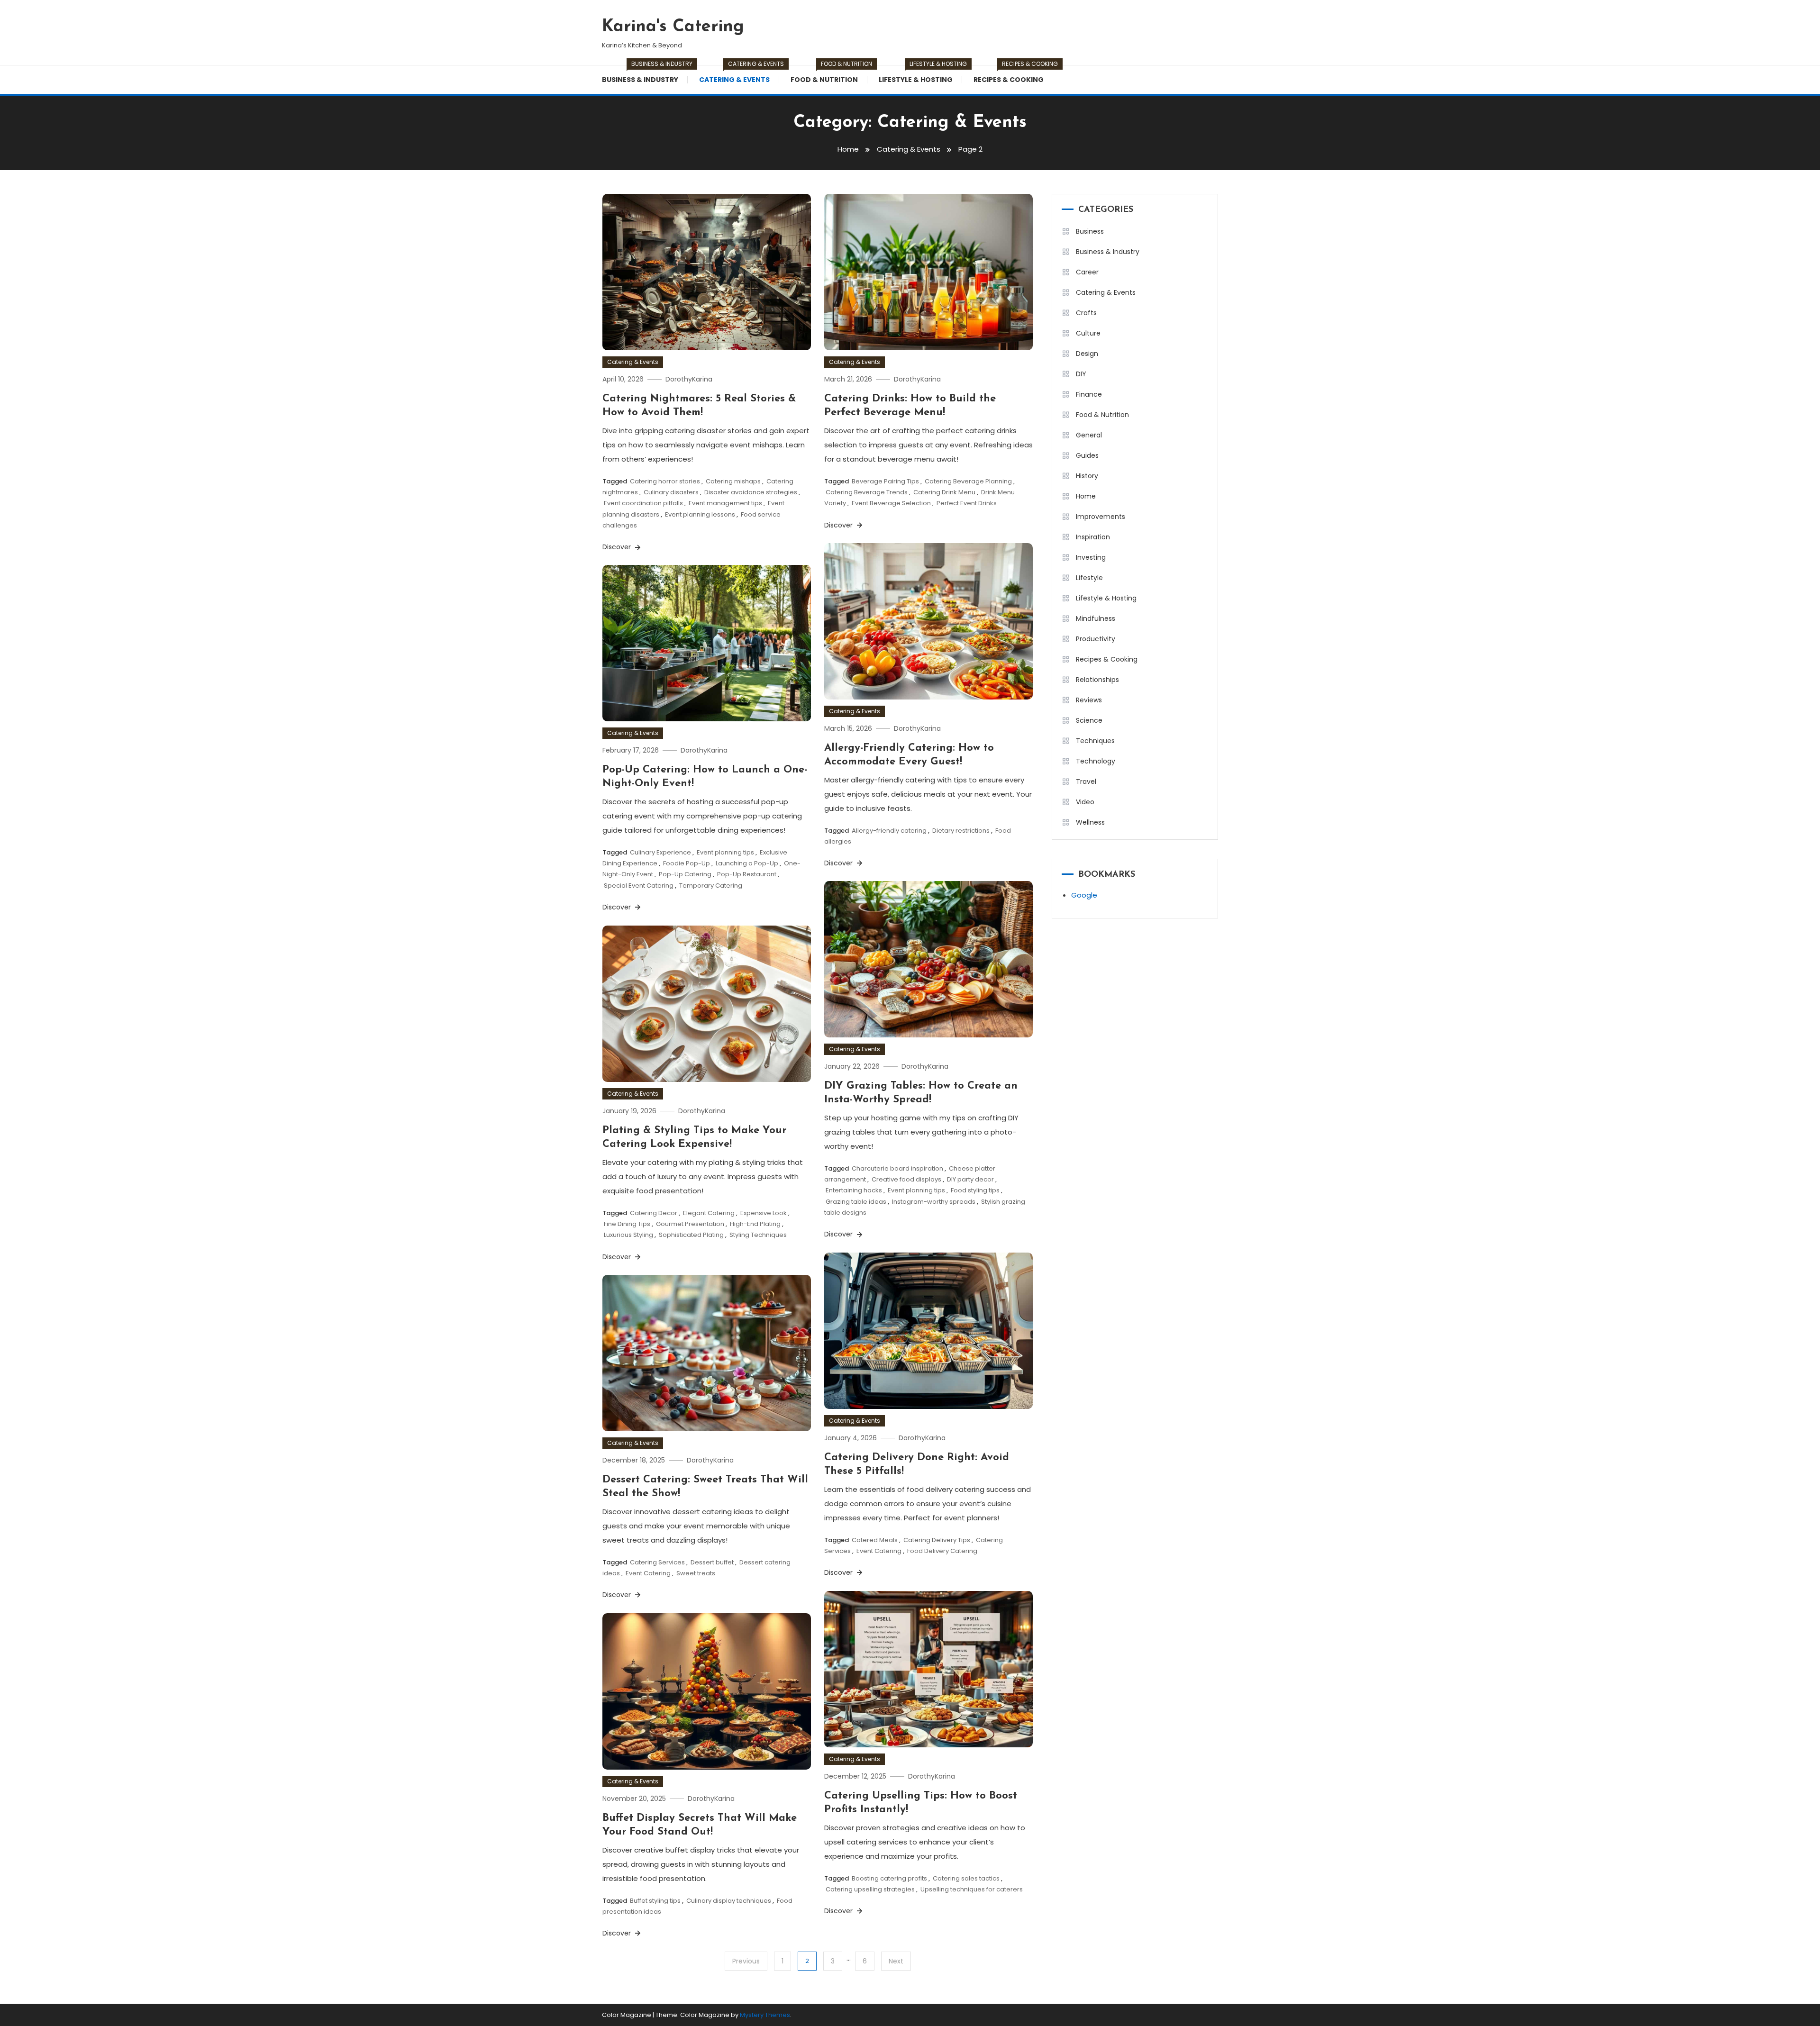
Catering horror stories (665, 481)
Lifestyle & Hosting (920, 75)
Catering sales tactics (966, 1878)
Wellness (1090, 822)
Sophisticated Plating (691, 1235)
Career (1087, 272)
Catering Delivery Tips (937, 1540)
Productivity (1096, 639)
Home (1086, 496)
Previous (746, 1961)
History (1087, 476)
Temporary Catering (711, 886)
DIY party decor (970, 1179)
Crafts (1086, 313)
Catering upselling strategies (870, 1889)
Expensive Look (764, 1213)
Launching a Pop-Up (747, 863)
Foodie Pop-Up (687, 863)
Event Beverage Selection (891, 503)
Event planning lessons (700, 514)
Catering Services (657, 1562)
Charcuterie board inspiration (897, 1168)
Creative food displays (906, 1179)
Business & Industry (645, 75)
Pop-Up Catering (685, 874)
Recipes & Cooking (1013, 75)
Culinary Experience (660, 852)
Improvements (1101, 517)
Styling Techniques (758, 1235)
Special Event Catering (639, 886)
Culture (1088, 333)
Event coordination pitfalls (643, 503)
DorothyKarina (689, 379)
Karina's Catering (673, 27)
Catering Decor (654, 1213)
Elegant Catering (709, 1213)
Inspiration (1093, 537)
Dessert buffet (712, 1562)
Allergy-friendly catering (889, 831)
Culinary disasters (671, 492)
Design (1087, 354)
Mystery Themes (765, 2015)
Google (1084, 895)
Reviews (1089, 700)
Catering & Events (739, 75)
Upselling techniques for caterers (972, 1889)
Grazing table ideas (856, 1202)
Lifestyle (1089, 578)
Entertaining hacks (854, 1190)
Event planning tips (725, 852)
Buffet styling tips (655, 1901)
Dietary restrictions (961, 831)
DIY (1081, 374)
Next (896, 1961)
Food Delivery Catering (942, 1551)
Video (1085, 802)
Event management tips (725, 503)
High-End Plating (755, 1224)
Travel (1086, 781)
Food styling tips (975, 1190)
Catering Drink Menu (944, 492)
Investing (1091, 557)
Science (1089, 720)
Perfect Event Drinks (967, 503)
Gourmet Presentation (690, 1224)
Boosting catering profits (889, 1878)
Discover (618, 547)
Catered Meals (875, 1540)
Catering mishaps (733, 481)
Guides (1087, 455)
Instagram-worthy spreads (934, 1202)
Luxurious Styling (628, 1235)
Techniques (1095, 741)
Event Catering (879, 1551)
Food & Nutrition (829, 75)
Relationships (1097, 680)
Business (1090, 231)
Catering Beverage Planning (968, 481)
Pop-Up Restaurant (747, 874)
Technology (1096, 761)
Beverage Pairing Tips (885, 481)
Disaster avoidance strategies (751, 492)
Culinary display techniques (729, 1901)
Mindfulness (1096, 618)
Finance (1089, 394)
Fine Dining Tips (627, 1224)
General (1089, 435)
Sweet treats (696, 1573)
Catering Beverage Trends (867, 492)
